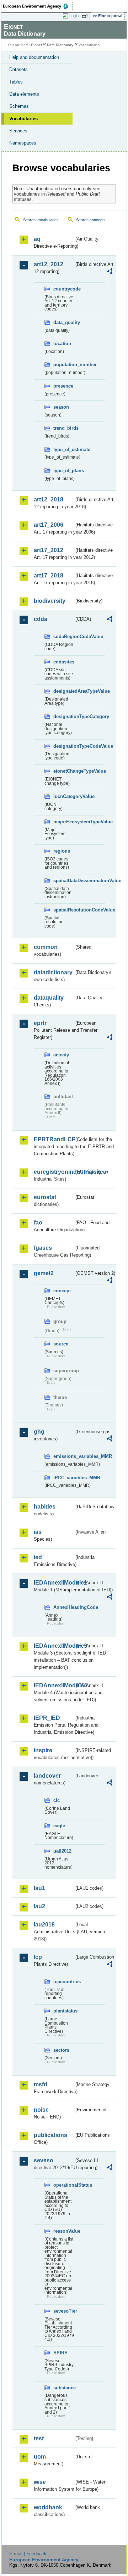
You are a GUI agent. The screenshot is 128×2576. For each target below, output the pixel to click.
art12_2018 (49, 499)
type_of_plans (64, 471)
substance (64, 2388)
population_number (64, 365)
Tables (16, 82)
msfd (41, 2084)
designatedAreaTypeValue (64, 691)
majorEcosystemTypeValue (64, 822)
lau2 (39, 1906)
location (62, 344)
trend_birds (64, 428)
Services (18, 131)
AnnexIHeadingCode (64, 1607)
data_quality (64, 322)
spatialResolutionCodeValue (64, 910)
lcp (38, 1957)
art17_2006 (49, 525)
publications (50, 2135)
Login (74, 16)
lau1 (39, 1888)
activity (61, 1055)
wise (40, 2482)
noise (41, 2110)
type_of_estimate (64, 449)
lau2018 (44, 1925)
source (61, 1344)
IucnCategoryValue (64, 796)
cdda (41, 619)
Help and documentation (34, 57)
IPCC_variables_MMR (64, 1478)
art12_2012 (49, 264)
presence (63, 386)
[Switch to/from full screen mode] (86, 16)
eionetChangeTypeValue (64, 771)
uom (40, 2457)
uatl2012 (62, 1851)
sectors (61, 2050)
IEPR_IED (47, 1718)
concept (62, 1291)
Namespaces (23, 143)
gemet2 (44, 1273)
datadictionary (53, 972)
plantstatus (64, 2011)
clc (57, 1800)
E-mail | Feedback (28, 2554)
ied (38, 1557)
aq (37, 239)
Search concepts (91, 220)
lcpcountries (64, 1982)
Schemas (19, 106)
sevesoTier (64, 2311)
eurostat (45, 1197)
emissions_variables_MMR (64, 1456)
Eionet (36, 45)
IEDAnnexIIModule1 (54, 1583)
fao (38, 1223)
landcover (47, 1776)
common (46, 947)
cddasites (64, 662)
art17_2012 (49, 550)
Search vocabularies (41, 220)
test (39, 2438)
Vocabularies (23, 119)
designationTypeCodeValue (64, 746)
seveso (44, 2160)
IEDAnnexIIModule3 (54, 1646)
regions (62, 851)
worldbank (48, 2507)
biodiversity (50, 601)
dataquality (49, 998)
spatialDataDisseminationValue (64, 881)
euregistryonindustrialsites (54, 1172)
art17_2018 (49, 575)
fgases (43, 1248)
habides (45, 1507)
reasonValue (64, 2231)
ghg (39, 1432)
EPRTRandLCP (54, 1139)
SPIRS (60, 2353)
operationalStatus (64, 2185)
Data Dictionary (60, 45)
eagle (59, 1826)
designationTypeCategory (64, 716)
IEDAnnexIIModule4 (54, 1685)
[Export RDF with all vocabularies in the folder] (110, 272)
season (61, 407)
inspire (43, 1750)
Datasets (18, 69)
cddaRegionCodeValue (64, 637)
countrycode (64, 289)
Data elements (24, 94)
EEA (38, 6)
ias (38, 1532)
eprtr (40, 1023)
